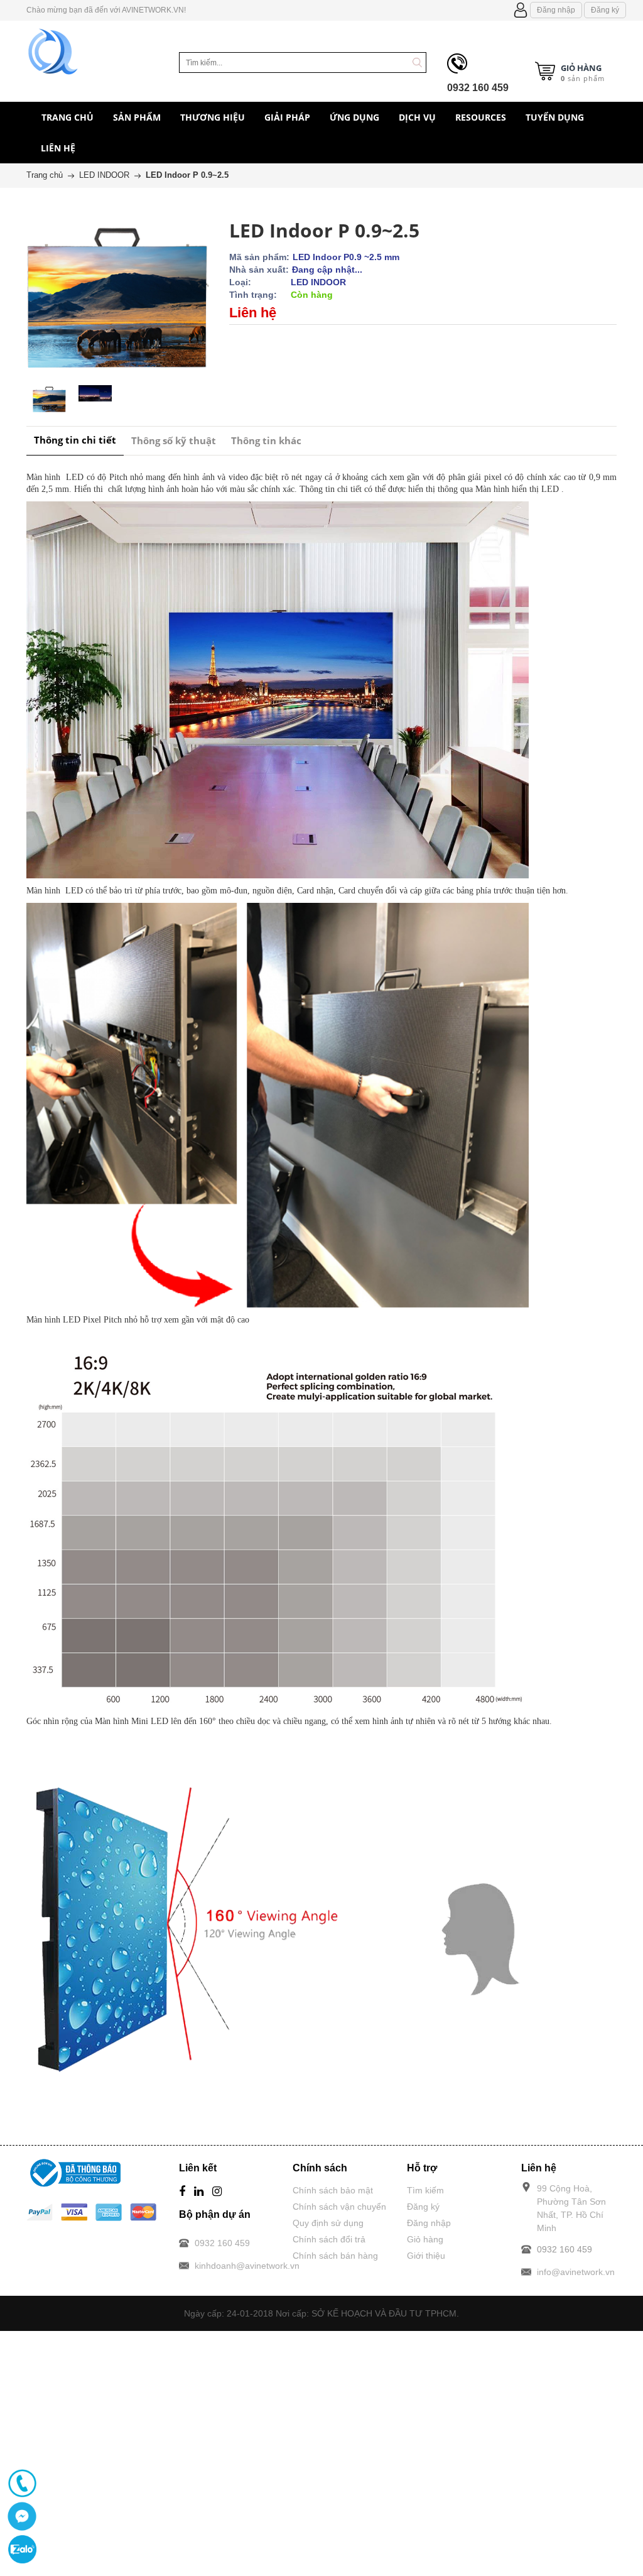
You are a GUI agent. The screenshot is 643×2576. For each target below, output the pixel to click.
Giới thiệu (426, 2256)
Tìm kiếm (425, 2190)
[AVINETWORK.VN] (53, 50)
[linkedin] (199, 2192)
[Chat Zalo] (22, 2549)
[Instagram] (217, 2192)
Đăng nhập (556, 10)
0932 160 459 (478, 88)
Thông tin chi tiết (75, 440)
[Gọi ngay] (22, 2483)
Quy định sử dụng (328, 2223)
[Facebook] (182, 2192)
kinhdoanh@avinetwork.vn (247, 2266)
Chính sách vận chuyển (339, 2207)
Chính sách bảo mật (333, 2190)
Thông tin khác (266, 440)
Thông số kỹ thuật (174, 440)
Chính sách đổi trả (329, 2239)
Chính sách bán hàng (335, 2256)
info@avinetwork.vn (576, 2272)
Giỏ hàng (425, 2239)
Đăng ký (605, 10)
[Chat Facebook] (22, 2516)
